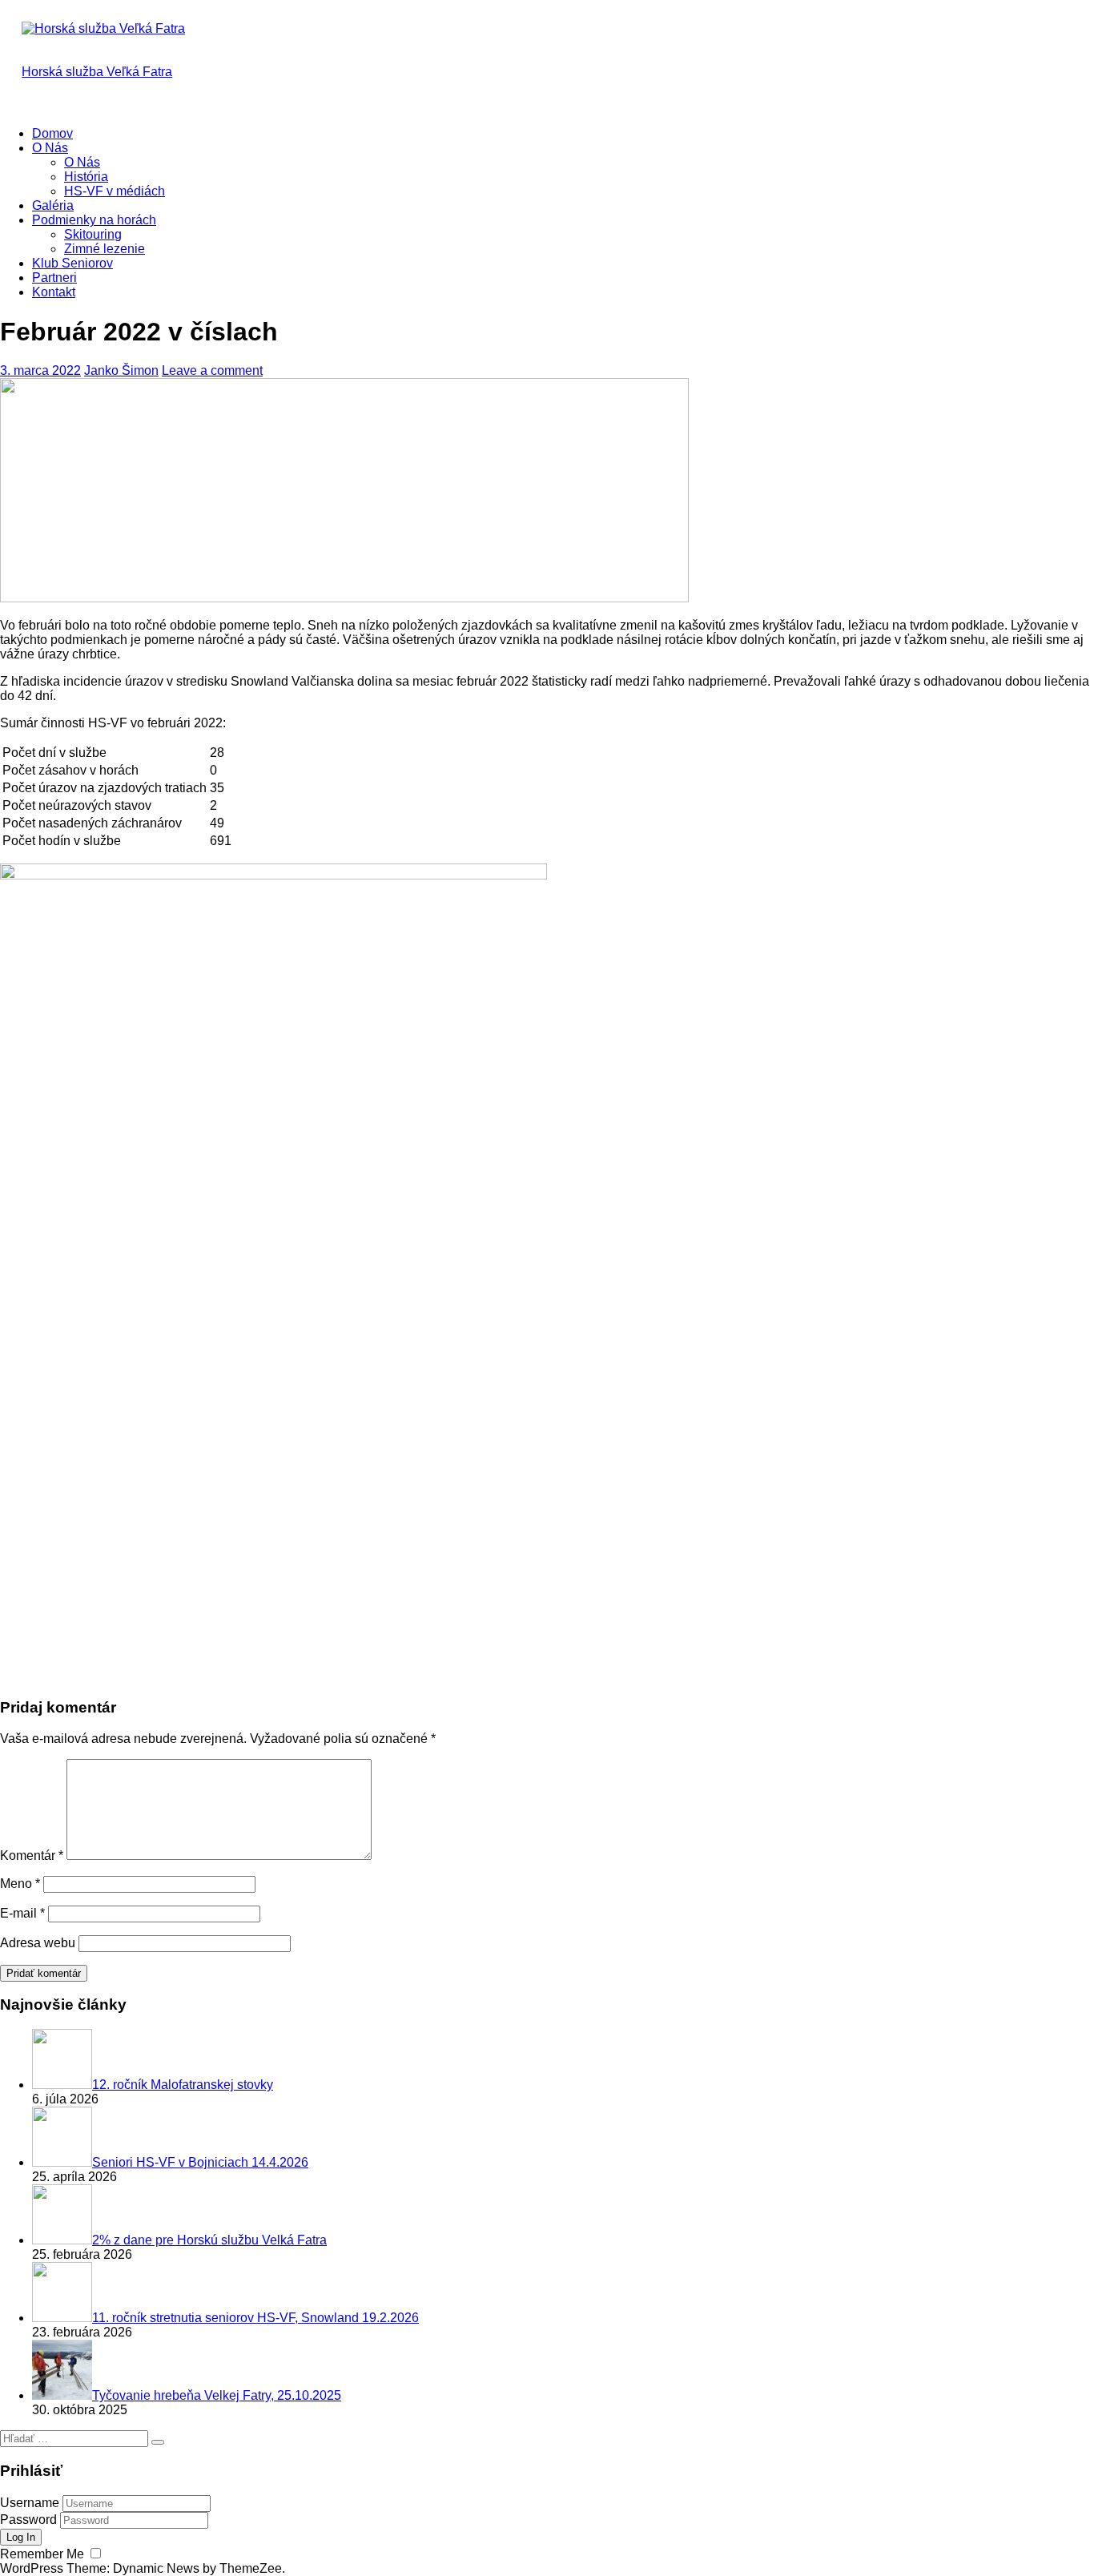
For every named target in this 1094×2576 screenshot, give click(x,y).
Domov (52, 133)
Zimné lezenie (105, 249)
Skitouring (93, 234)
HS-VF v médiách (115, 191)
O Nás (50, 148)
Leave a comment (212, 370)
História (86, 177)
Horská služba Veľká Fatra (97, 72)
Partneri (54, 278)
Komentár (32, 1856)
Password (28, 2520)
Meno (20, 1884)
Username (30, 2503)
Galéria (53, 205)
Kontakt (54, 292)
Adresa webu (38, 1943)
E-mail (22, 1913)
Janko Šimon (121, 370)
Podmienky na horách (94, 220)
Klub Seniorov (72, 263)
